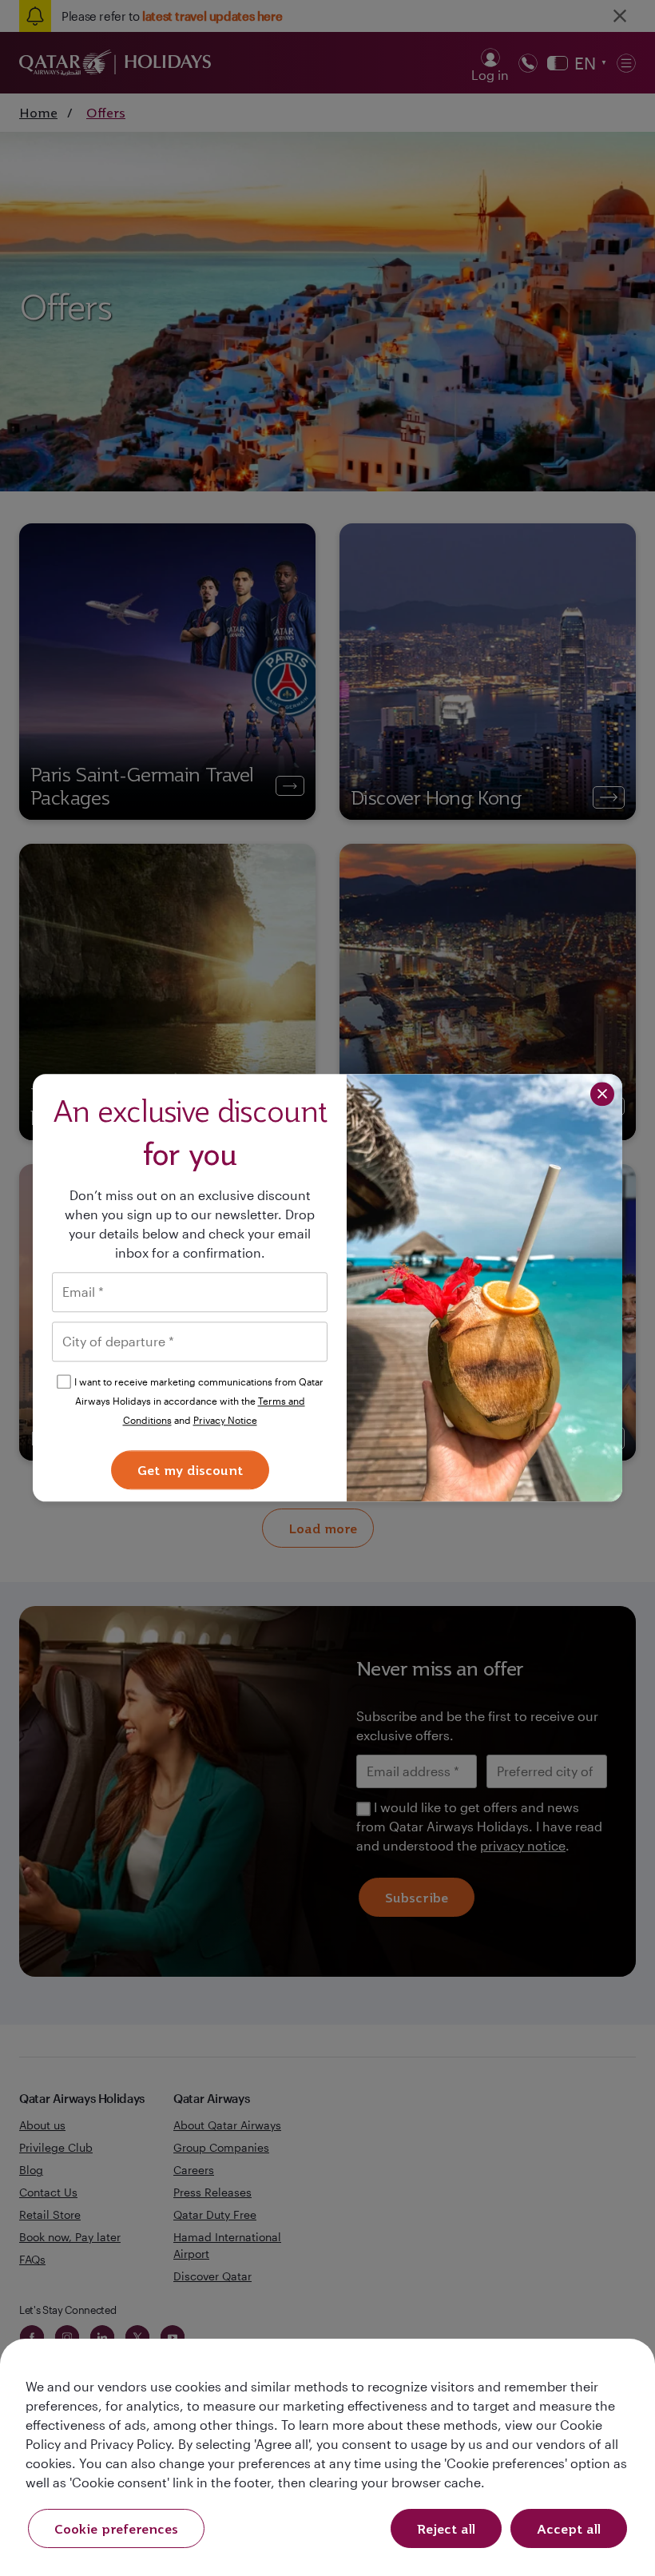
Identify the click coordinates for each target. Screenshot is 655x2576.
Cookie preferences (116, 2529)
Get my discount (190, 1471)
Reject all (446, 2529)
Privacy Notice (225, 1420)
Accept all (569, 2529)
